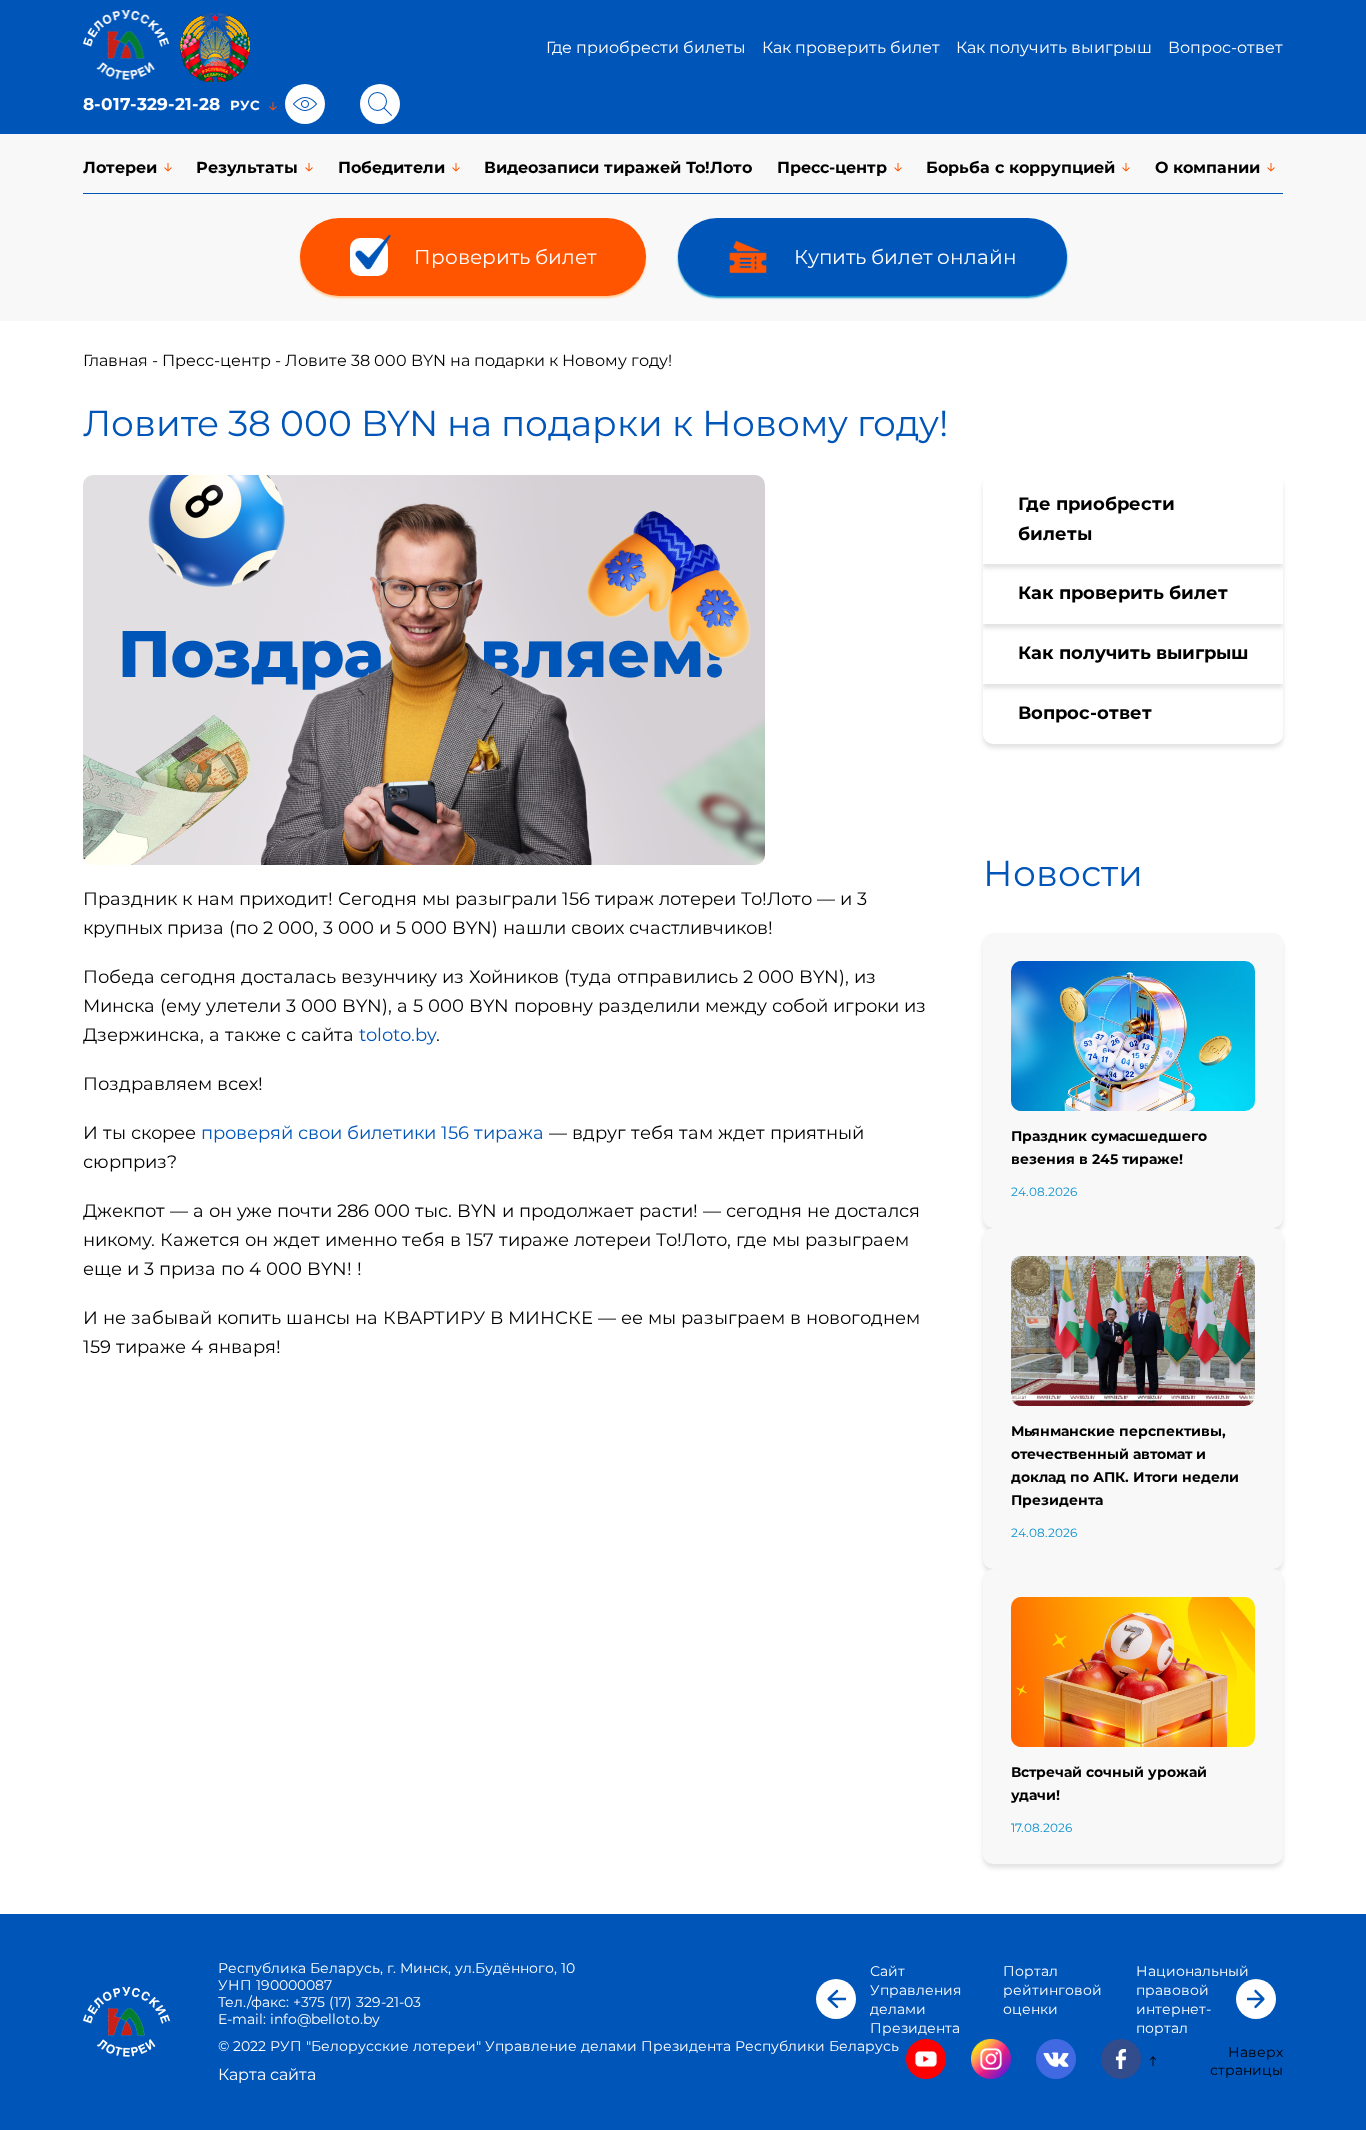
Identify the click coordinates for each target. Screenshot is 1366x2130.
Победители (391, 167)
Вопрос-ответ (1225, 47)
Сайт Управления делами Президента (915, 1999)
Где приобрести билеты (646, 47)
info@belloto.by (323, 2019)
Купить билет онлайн (905, 257)
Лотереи (120, 167)
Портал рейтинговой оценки (1052, 1990)
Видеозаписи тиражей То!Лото (618, 167)
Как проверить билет (851, 47)
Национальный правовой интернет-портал (1192, 1999)
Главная (115, 360)
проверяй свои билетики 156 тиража (372, 1133)
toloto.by (397, 1035)
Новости (1063, 873)
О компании (1207, 167)
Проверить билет (505, 257)
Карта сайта (267, 2074)
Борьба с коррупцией (1020, 167)
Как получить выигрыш (1054, 47)
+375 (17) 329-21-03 (357, 2002)
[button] (836, 1999)
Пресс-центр (832, 167)
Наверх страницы (1246, 2061)
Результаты (247, 167)
